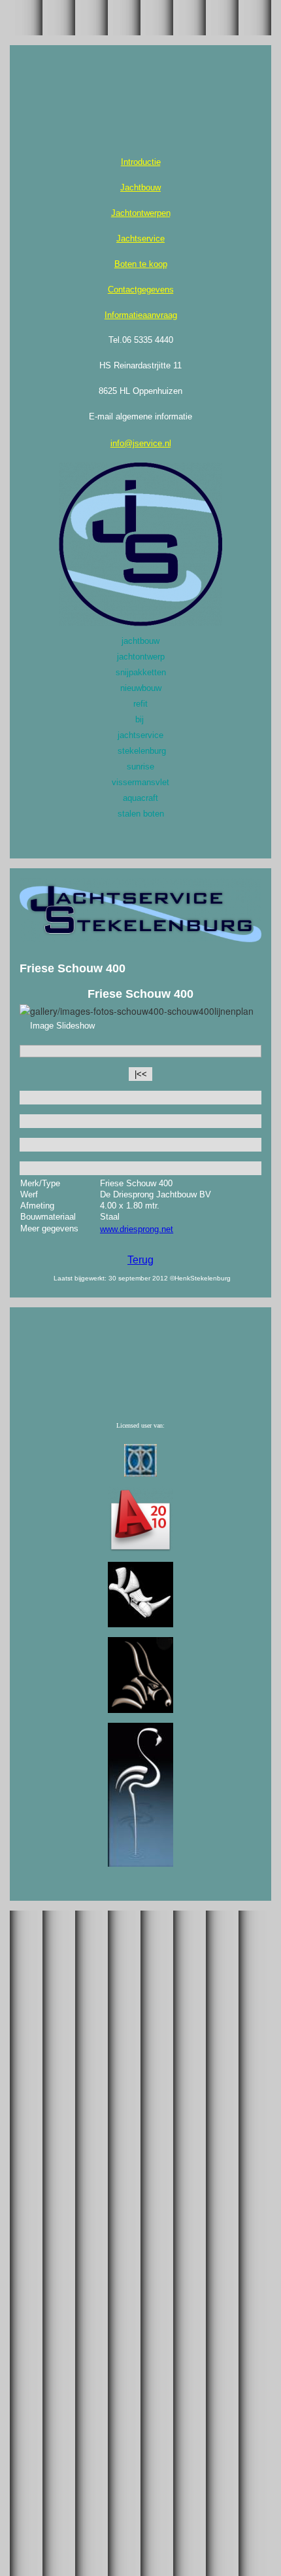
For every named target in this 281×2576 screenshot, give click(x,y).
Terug (140, 1260)
